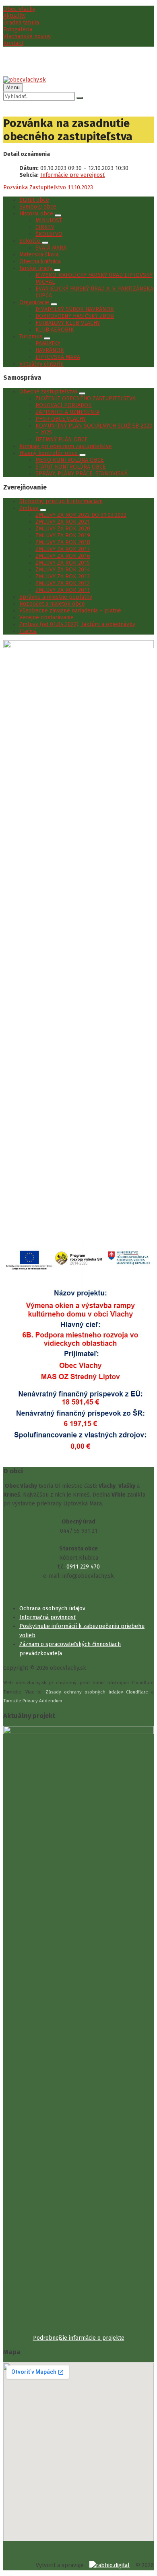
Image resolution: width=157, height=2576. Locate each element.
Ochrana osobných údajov (52, 1608)
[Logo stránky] (25, 80)
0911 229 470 (83, 1567)
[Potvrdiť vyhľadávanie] (80, 98)
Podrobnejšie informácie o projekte (79, 2338)
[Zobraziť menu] (58, 215)
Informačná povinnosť (48, 1617)
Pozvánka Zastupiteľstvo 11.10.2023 (48, 187)
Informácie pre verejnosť (72, 175)
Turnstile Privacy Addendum (33, 1701)
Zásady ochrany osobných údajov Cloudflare (97, 1692)
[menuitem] (19, 9)
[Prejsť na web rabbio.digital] (109, 2565)
